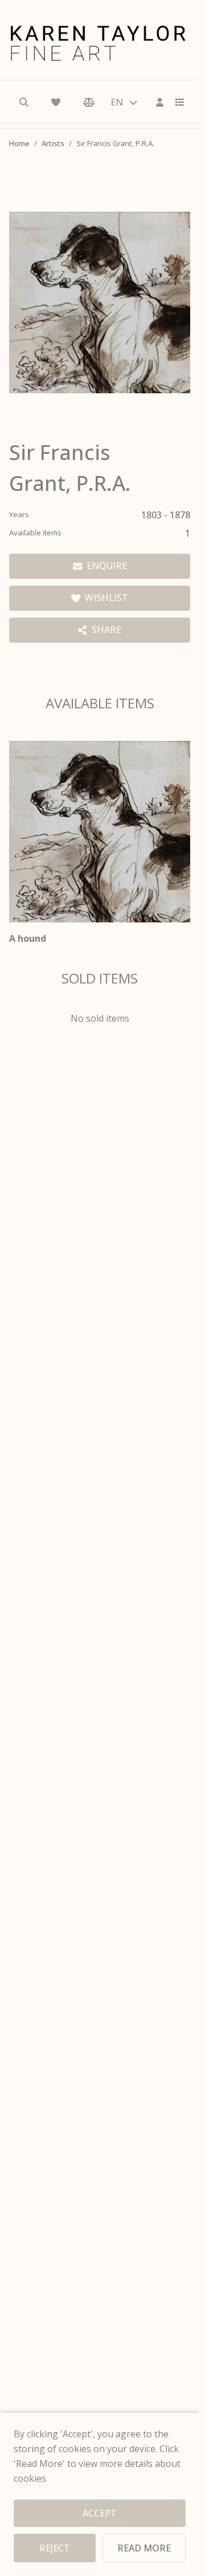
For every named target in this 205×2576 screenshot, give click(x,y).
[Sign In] (160, 102)
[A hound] (100, 832)
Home (19, 143)
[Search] (24, 102)
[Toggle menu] (175, 102)
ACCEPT (100, 2513)
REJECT (55, 2548)
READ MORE (144, 2548)
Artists (53, 143)
